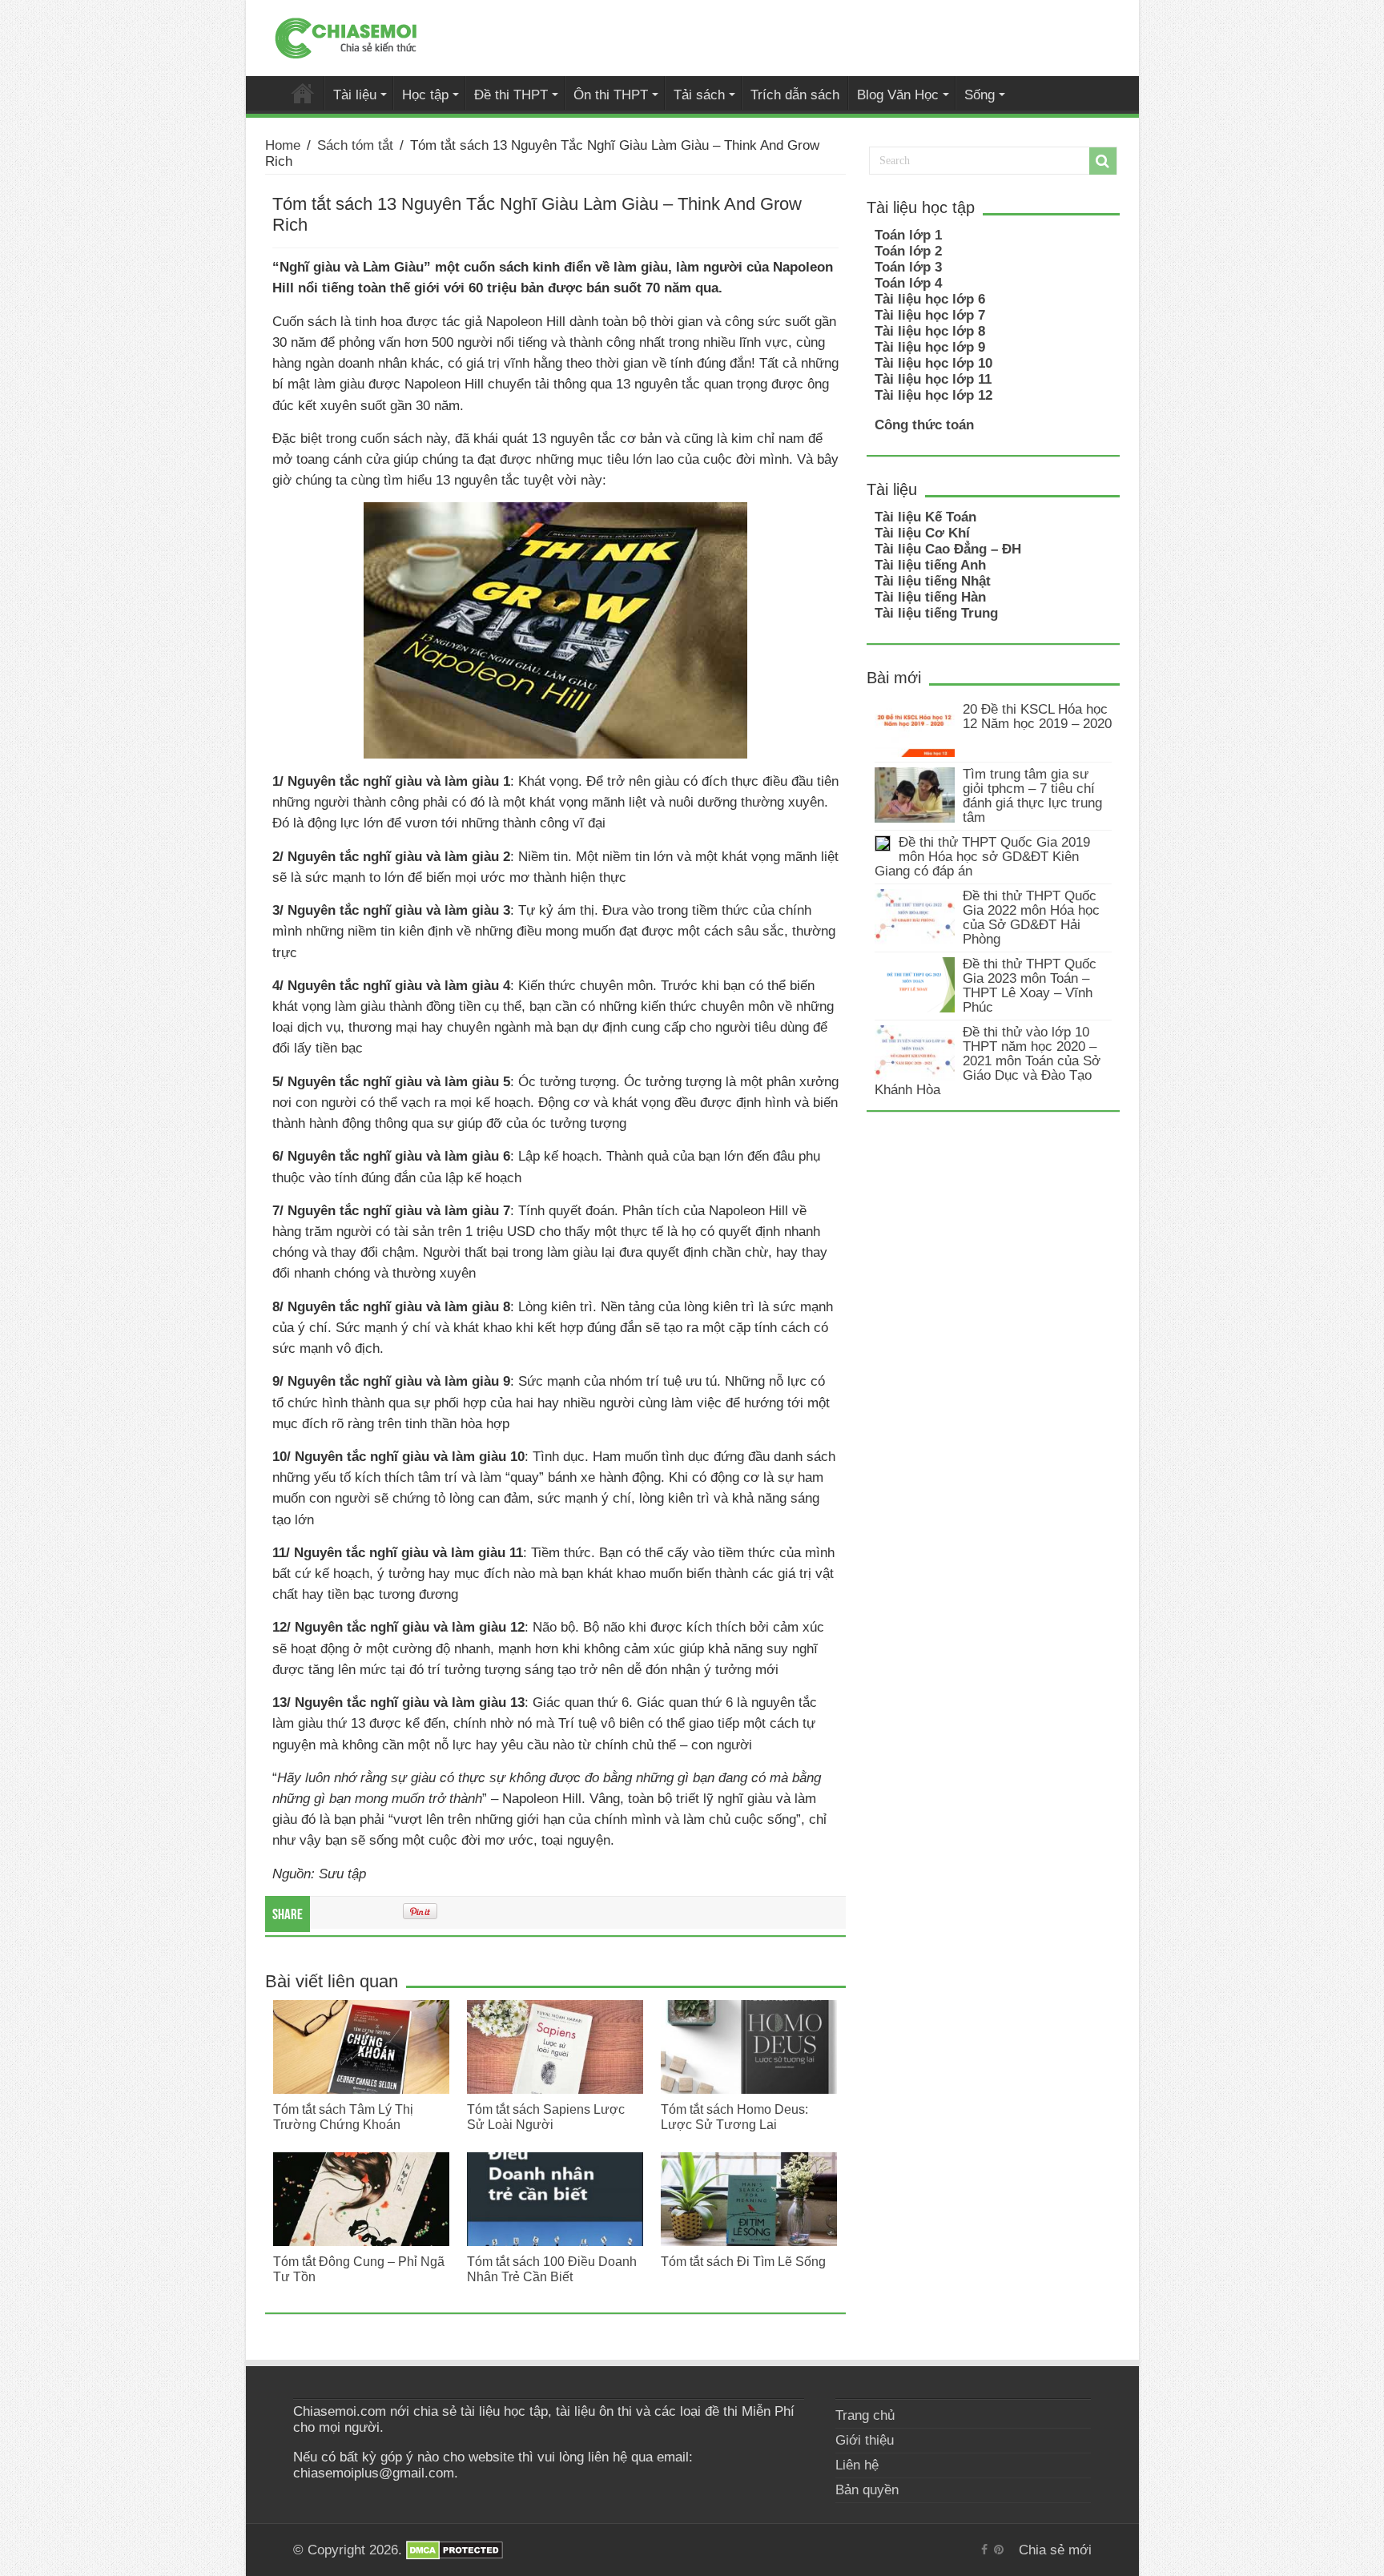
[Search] (1103, 161)
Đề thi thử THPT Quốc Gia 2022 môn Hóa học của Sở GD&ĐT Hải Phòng (1031, 918)
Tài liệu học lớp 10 (933, 363)
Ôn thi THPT (611, 95)
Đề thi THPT (511, 95)
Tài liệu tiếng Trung (936, 613)
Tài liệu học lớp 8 (930, 331)
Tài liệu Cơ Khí (922, 533)
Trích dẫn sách (795, 95)
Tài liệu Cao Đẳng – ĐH (948, 549)
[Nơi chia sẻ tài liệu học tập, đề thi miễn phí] (346, 35)
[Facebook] (984, 2550)
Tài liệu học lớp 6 (930, 299)
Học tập (425, 95)
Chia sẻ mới (303, 93)
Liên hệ (857, 2465)
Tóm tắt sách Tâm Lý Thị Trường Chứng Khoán (343, 2117)
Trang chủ (865, 2415)
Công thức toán (924, 425)
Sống (980, 95)
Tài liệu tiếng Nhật (933, 581)
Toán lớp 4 (908, 283)
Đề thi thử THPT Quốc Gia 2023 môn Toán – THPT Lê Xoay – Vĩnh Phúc (1030, 986)
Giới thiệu (865, 2440)
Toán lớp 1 (908, 235)
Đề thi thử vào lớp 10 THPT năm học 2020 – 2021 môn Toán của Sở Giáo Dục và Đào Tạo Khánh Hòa (988, 1061)
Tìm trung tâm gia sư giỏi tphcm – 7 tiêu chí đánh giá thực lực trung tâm (1032, 796)
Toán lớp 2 (908, 251)
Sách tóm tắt (355, 145)
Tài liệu (355, 95)
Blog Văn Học (898, 95)
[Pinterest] (999, 2550)
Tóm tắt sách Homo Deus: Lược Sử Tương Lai (734, 2117)
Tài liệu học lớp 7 (930, 315)
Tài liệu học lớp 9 (930, 347)
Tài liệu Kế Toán (925, 517)
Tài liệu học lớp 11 (933, 379)
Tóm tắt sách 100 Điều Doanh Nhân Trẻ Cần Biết (552, 2269)
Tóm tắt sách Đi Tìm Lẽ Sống (743, 2261)
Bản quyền (867, 2490)
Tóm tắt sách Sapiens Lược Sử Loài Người (546, 2117)
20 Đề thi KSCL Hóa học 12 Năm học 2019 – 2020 (1037, 716)
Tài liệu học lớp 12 (933, 395)
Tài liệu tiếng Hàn (930, 597)
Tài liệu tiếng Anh (930, 565)
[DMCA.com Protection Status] (455, 2550)
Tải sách (699, 95)
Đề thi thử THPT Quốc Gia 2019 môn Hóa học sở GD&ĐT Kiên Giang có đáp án (982, 857)
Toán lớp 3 (908, 267)
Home (283, 145)
